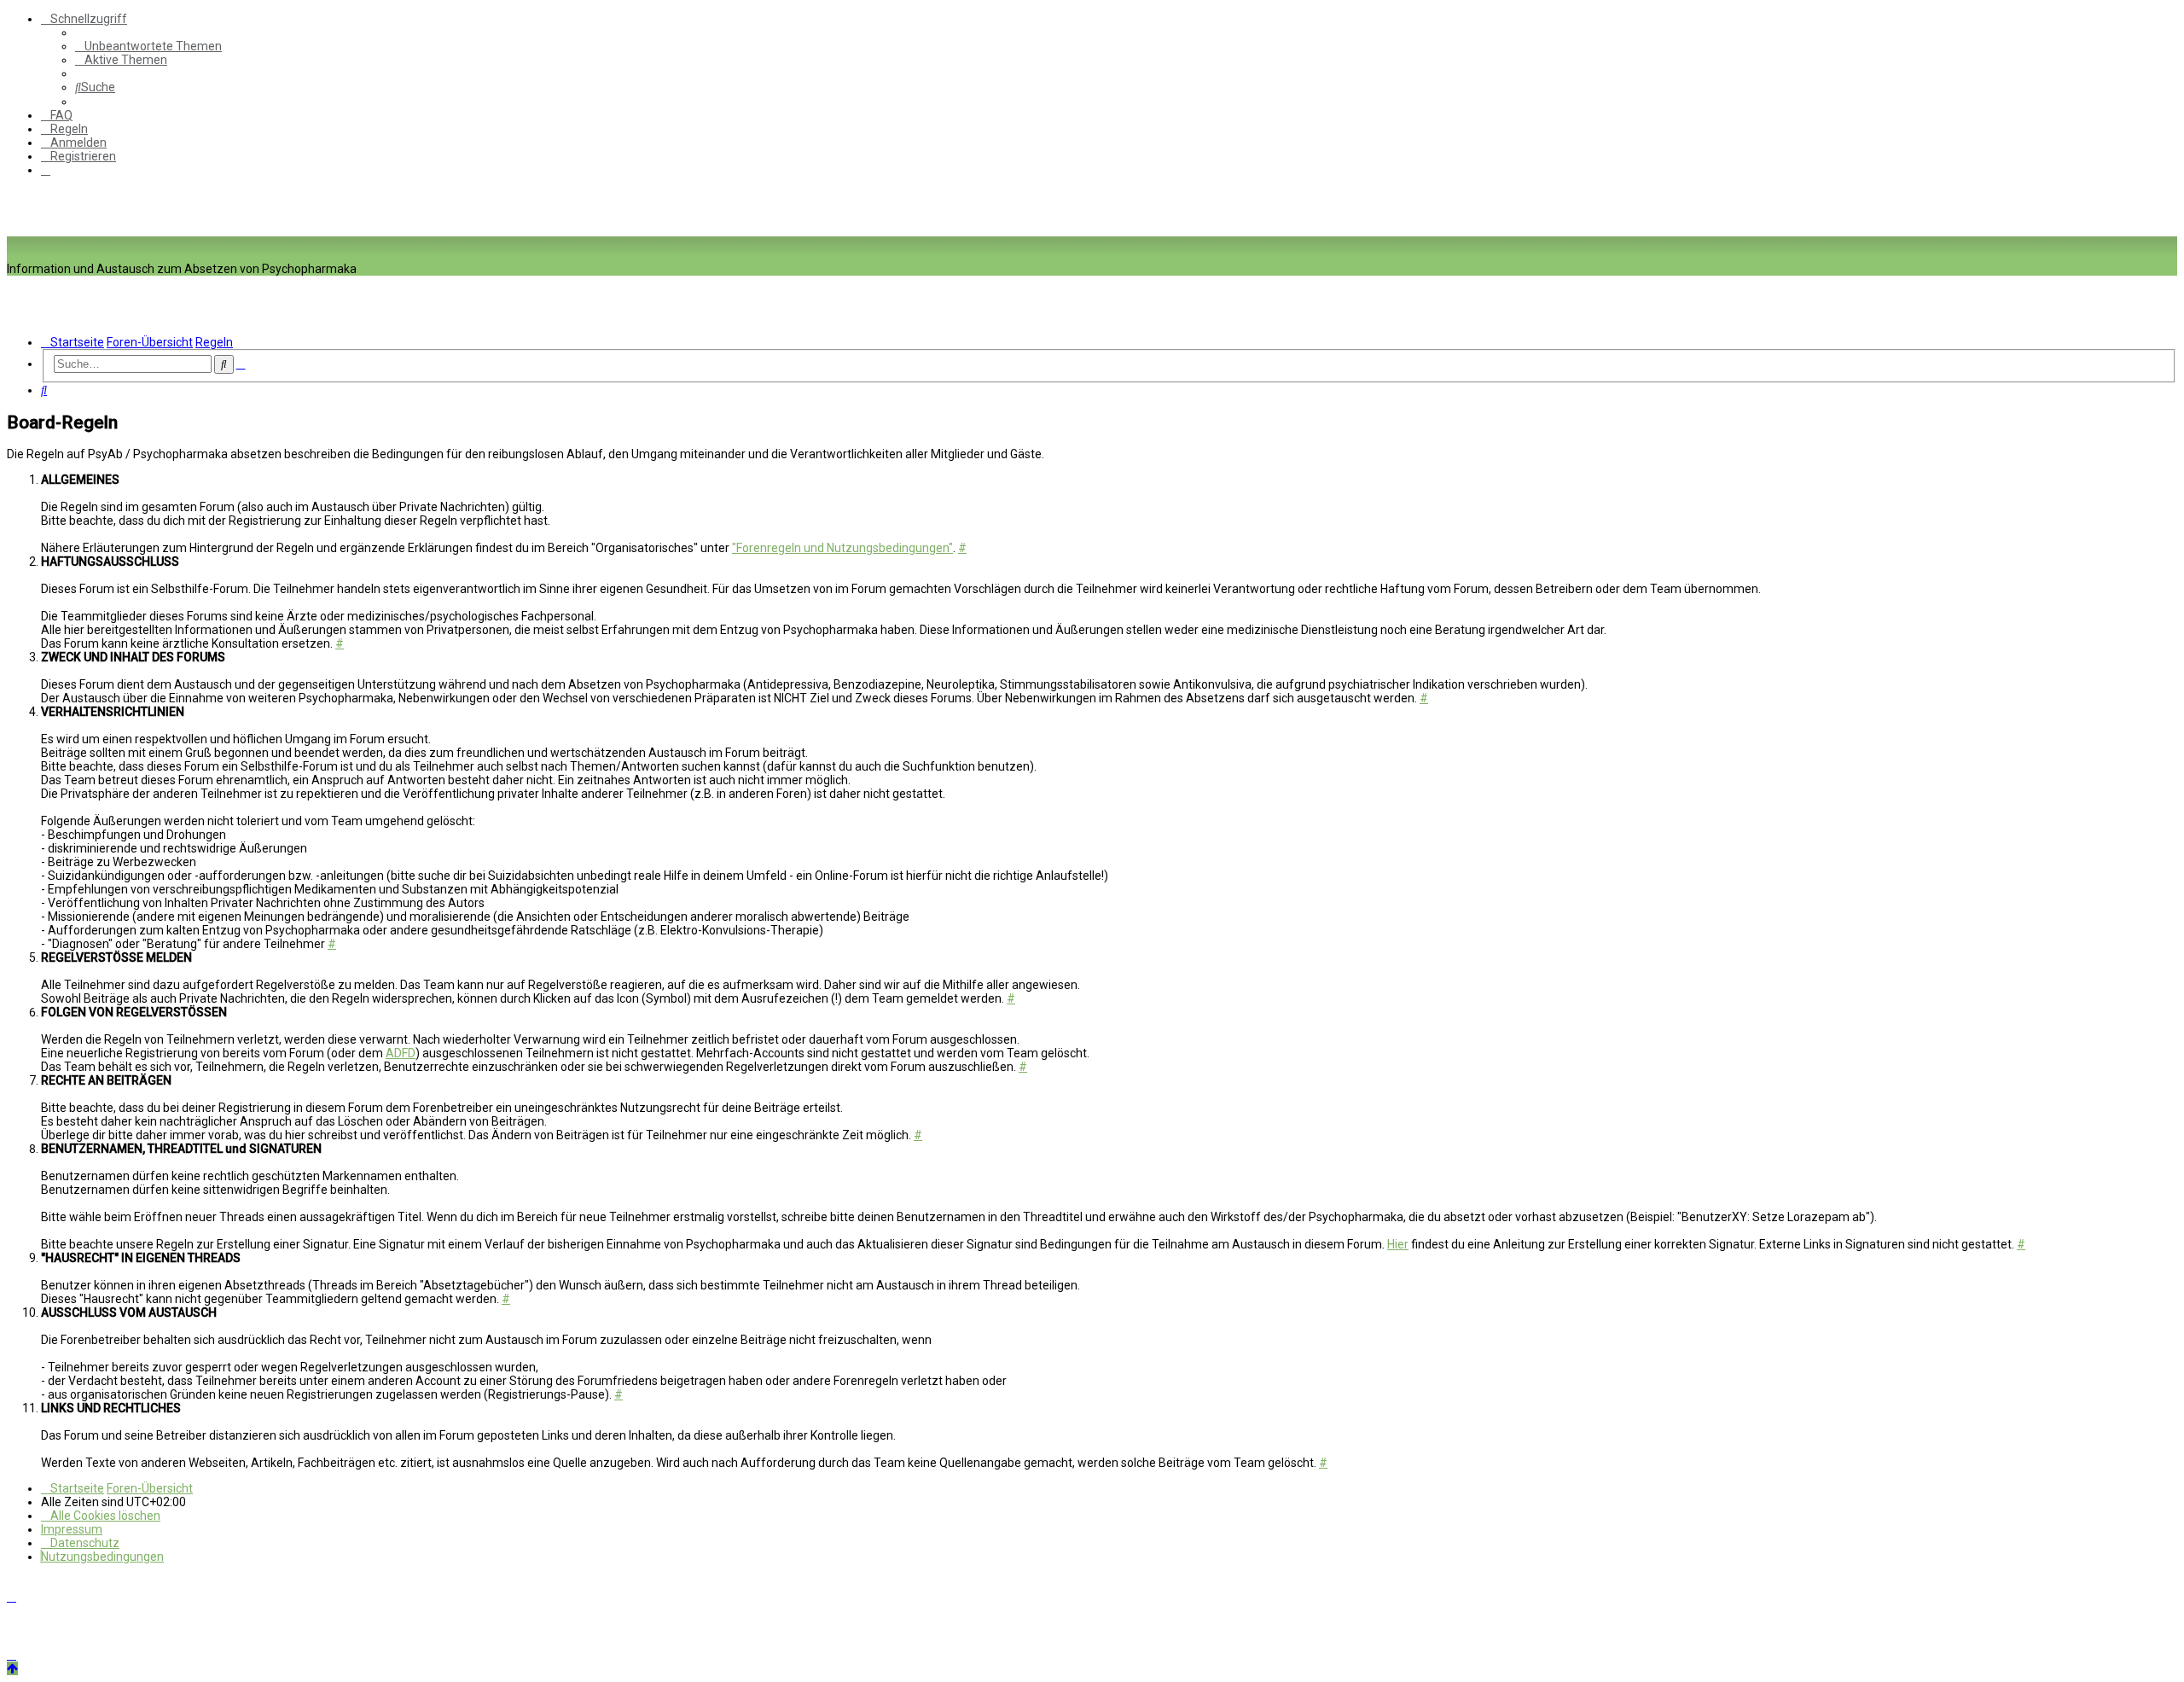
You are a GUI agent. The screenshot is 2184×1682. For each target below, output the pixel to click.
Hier (1398, 1244)
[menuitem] (148, 46)
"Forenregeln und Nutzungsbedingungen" (842, 548)
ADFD (401, 1053)
